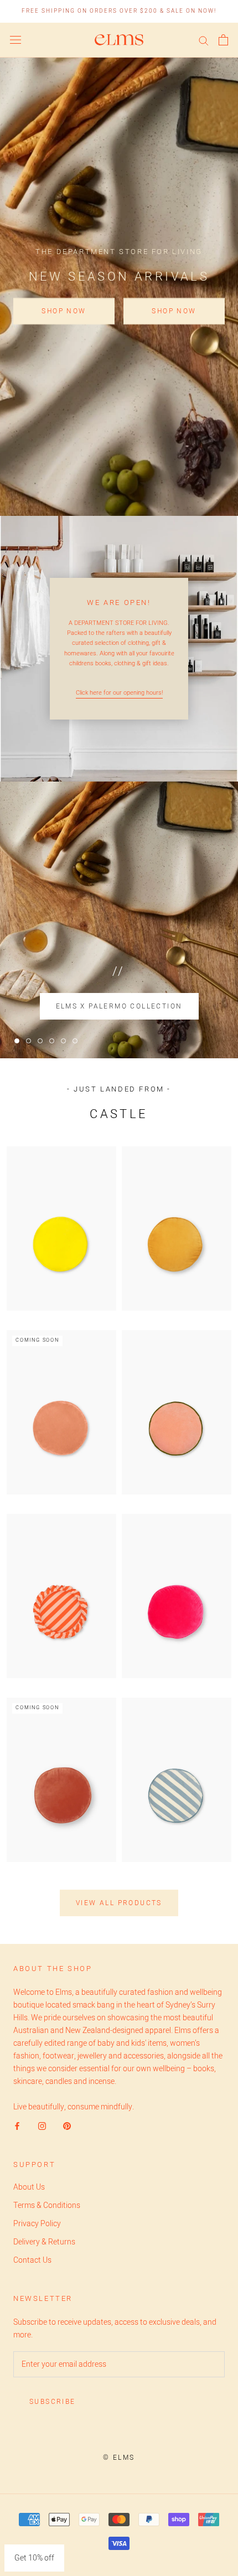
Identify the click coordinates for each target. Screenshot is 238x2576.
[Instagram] (42, 2126)
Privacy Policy (37, 2224)
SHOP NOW (64, 311)
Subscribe (53, 2402)
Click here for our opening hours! (119, 693)
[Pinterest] (67, 2126)
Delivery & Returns (44, 2242)
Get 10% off (34, 2558)
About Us (29, 2187)
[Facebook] (17, 2126)
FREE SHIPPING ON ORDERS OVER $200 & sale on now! (119, 11)
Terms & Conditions (47, 2205)
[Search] (204, 40)
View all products (119, 1903)
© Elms (119, 2458)
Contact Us (32, 2260)
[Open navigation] (15, 40)
